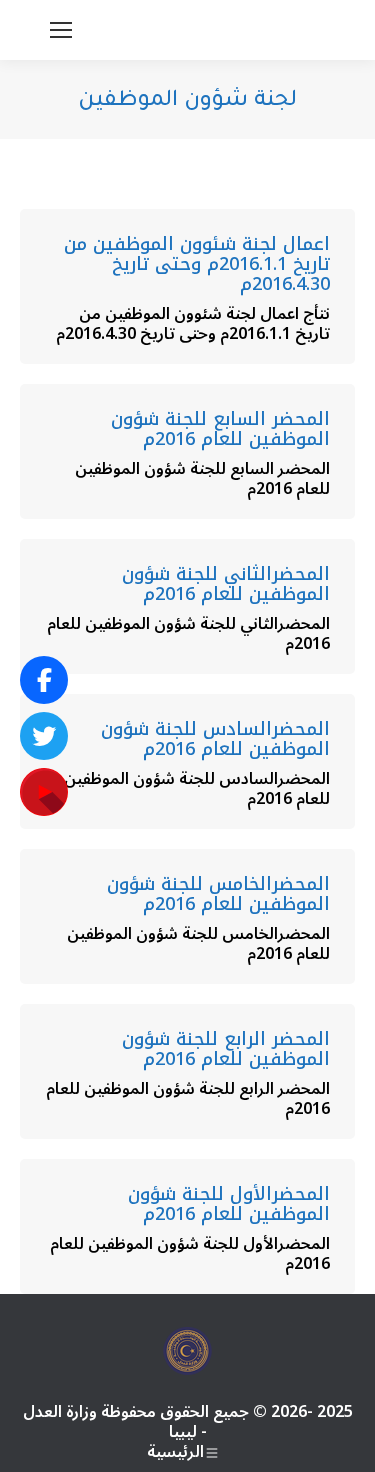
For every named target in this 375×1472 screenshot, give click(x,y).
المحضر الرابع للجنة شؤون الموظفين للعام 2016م (226, 1049)
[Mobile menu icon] (61, 30)
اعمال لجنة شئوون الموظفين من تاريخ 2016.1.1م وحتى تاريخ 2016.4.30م (197, 264)
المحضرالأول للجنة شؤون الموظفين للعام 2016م (229, 1204)
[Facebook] (44, 680)
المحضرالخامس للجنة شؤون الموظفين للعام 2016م (218, 894)
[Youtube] (44, 792)
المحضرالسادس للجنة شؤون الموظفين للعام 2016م (215, 739)
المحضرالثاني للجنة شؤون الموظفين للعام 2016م (226, 584)
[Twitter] (44, 736)
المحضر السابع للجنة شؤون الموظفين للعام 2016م (220, 429)
